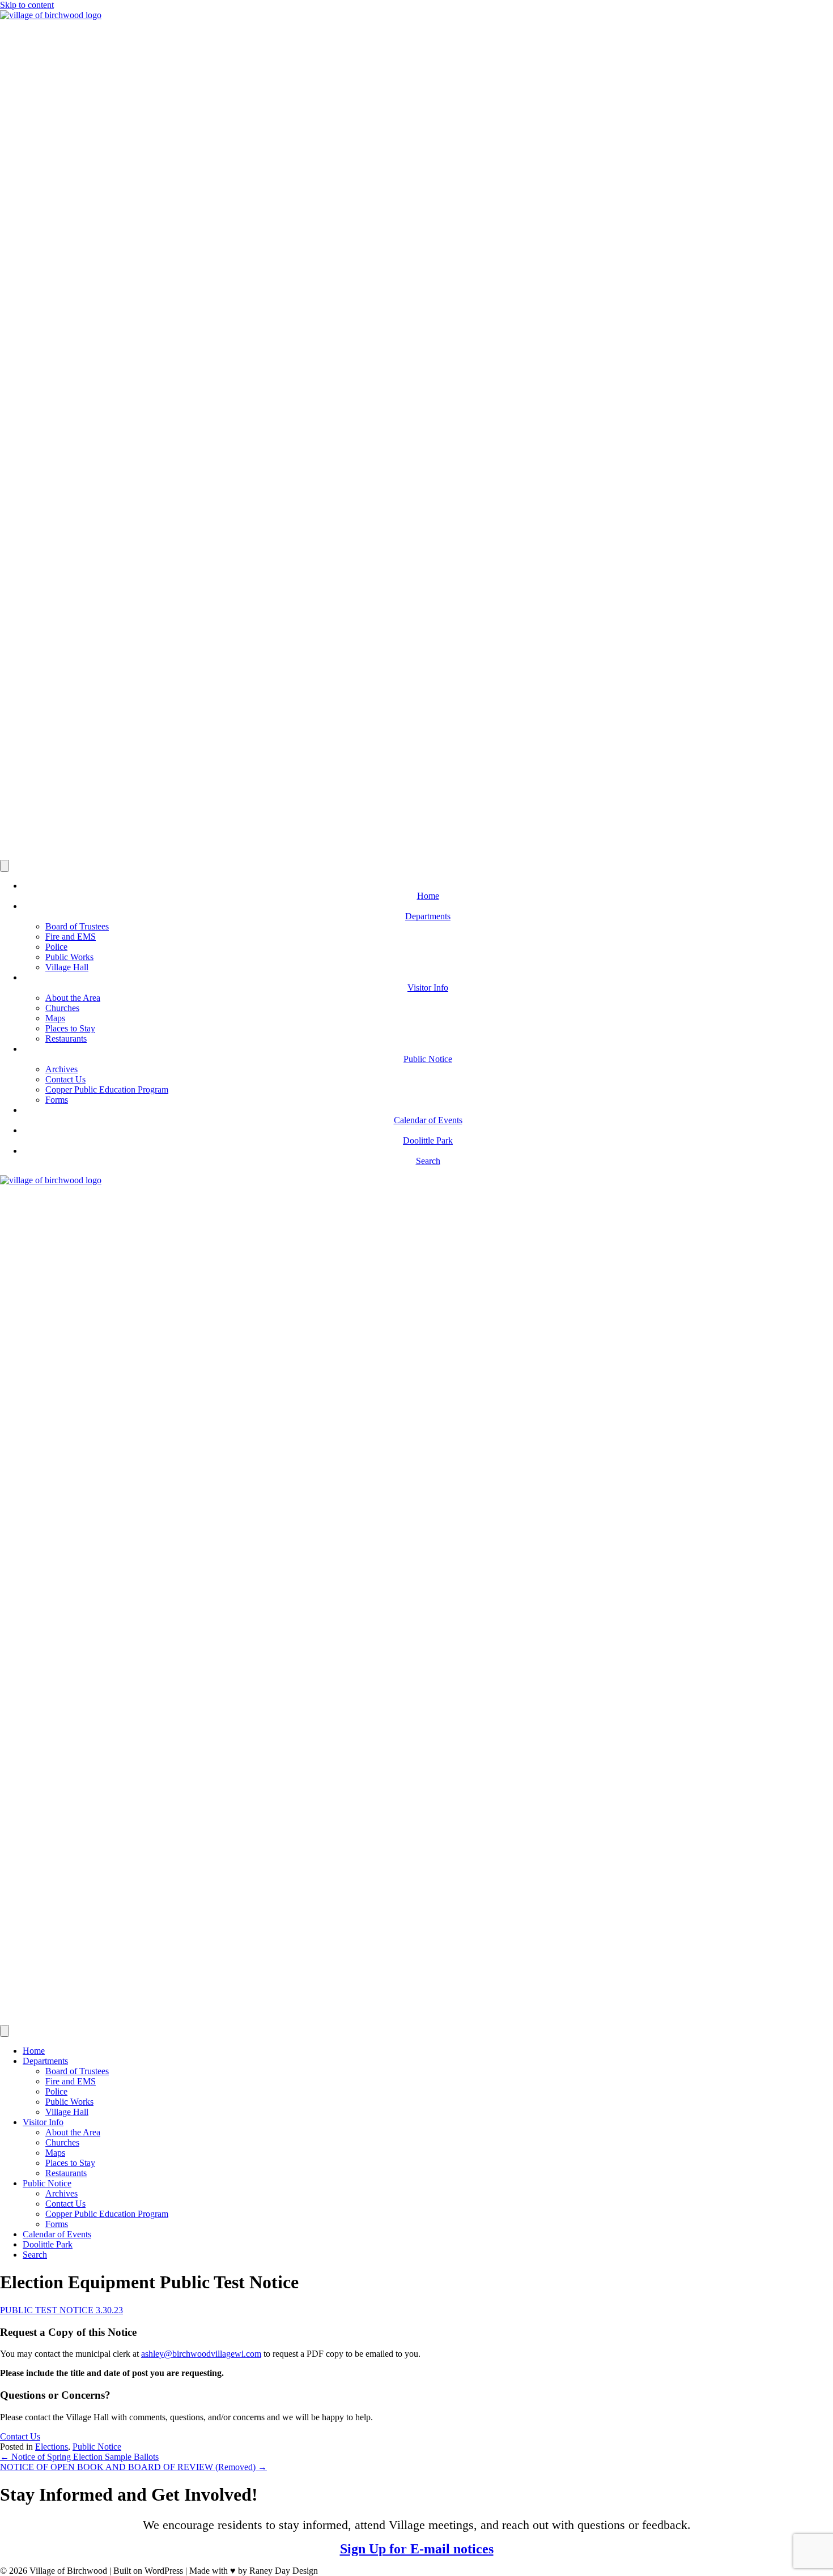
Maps (55, 1018)
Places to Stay (70, 1028)
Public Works (69, 957)
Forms (57, 1100)
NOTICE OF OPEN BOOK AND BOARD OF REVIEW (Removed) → (133, 2467)
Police (56, 947)
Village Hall (67, 967)
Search (35, 2255)
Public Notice (47, 2183)
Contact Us (65, 1079)
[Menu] (5, 866)
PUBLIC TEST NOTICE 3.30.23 (61, 2310)
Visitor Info (43, 2122)
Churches (62, 1008)
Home (34, 2051)
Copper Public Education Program (107, 1089)
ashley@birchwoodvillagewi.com (201, 2354)
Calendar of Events (57, 2234)
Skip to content (27, 5)
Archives (61, 1069)
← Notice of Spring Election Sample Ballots (79, 2457)
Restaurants (66, 1038)
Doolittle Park (48, 2244)
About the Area (73, 998)
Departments (45, 2061)
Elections (52, 2447)
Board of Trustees (77, 926)
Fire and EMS (71, 937)
